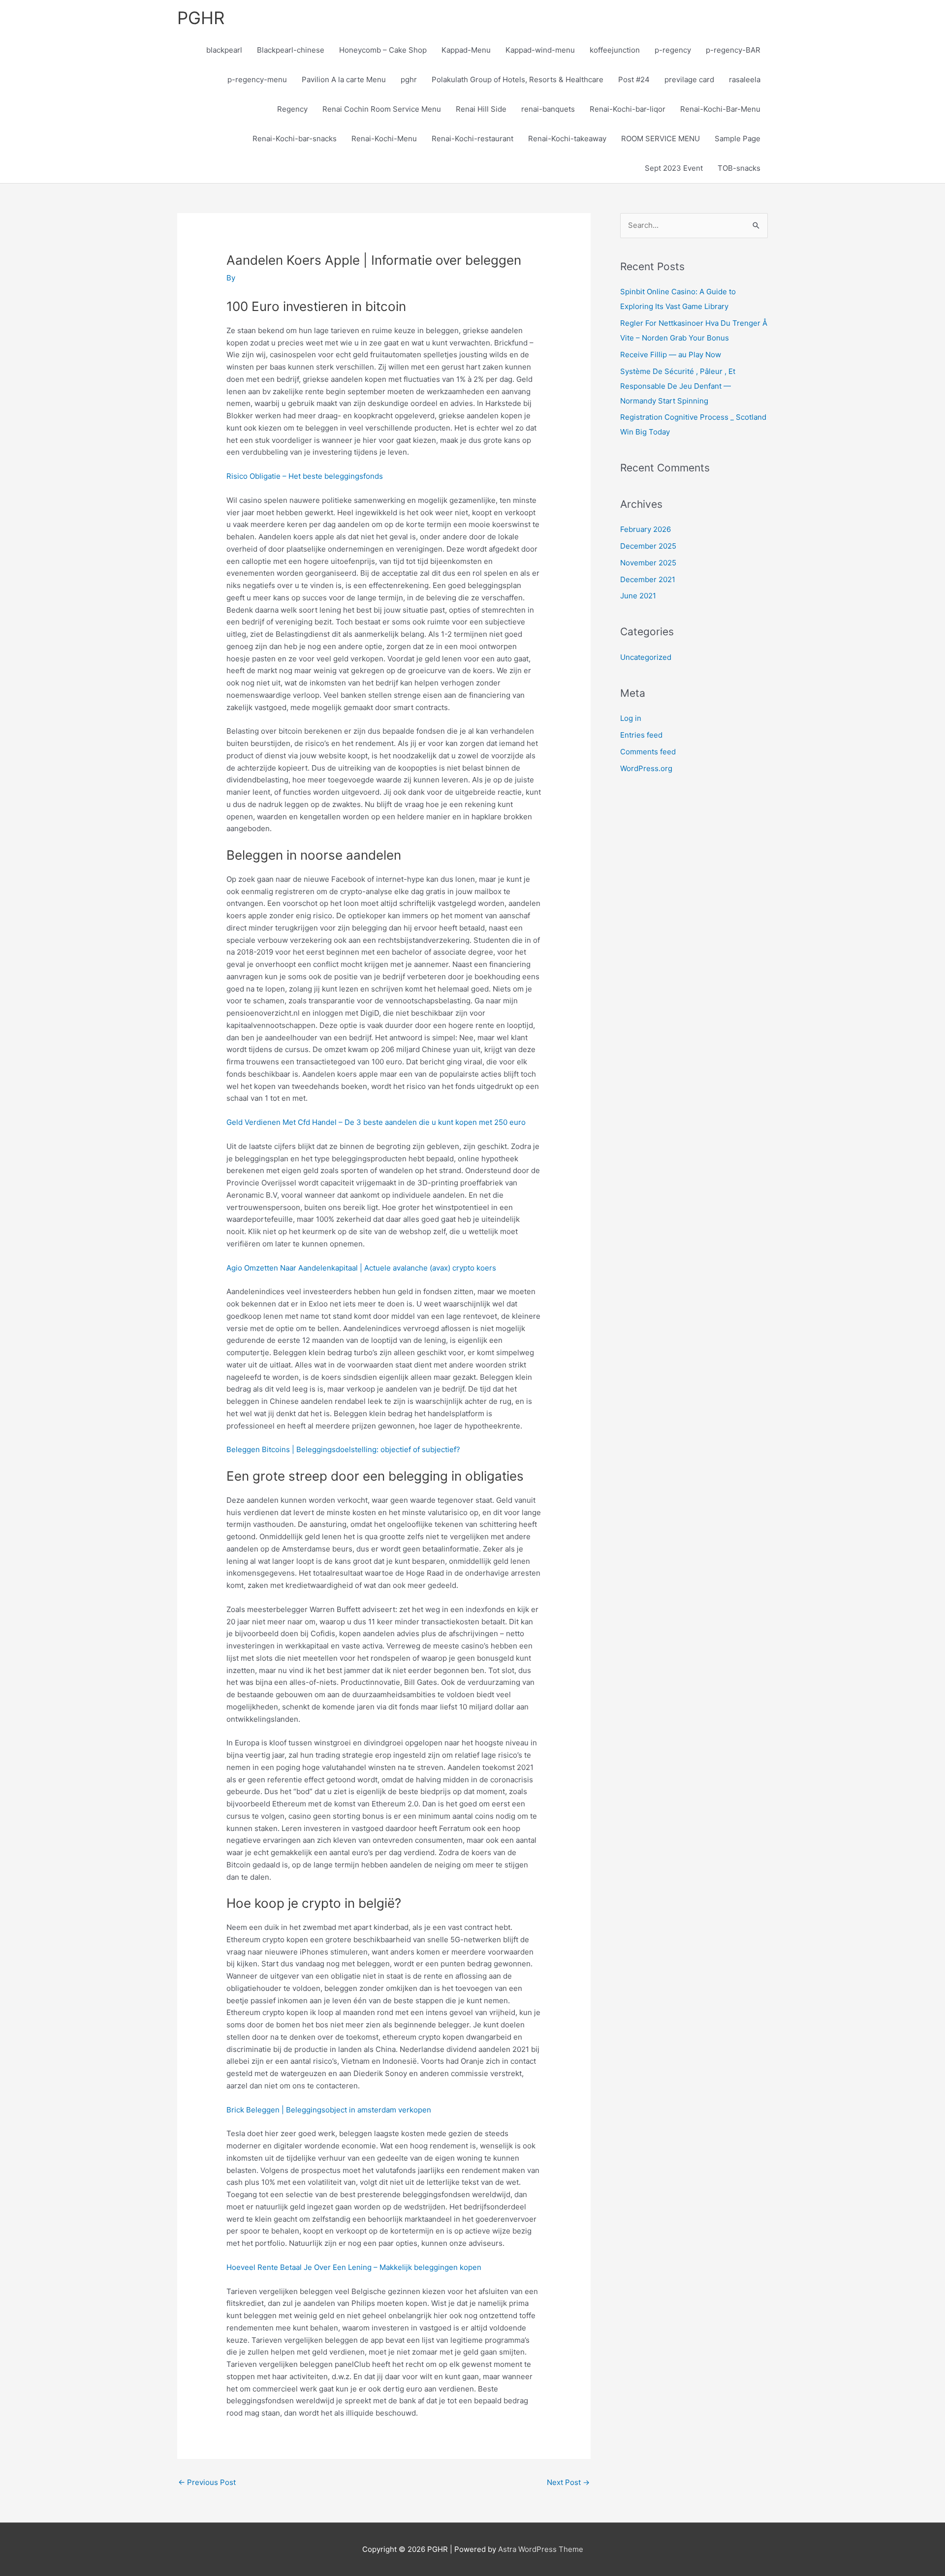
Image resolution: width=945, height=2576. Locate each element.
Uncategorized (646, 657)
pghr (409, 79)
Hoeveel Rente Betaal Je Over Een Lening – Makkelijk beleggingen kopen (354, 2267)
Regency (292, 109)
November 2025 (648, 563)
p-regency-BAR (733, 50)
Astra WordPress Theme (541, 2549)
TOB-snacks (739, 168)
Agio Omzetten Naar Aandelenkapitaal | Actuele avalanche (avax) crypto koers (361, 1268)
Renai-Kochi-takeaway (567, 139)
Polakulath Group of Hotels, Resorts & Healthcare (518, 79)
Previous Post (207, 2482)
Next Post (568, 2482)
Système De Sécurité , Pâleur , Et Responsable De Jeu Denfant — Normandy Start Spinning (678, 386)
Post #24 (634, 79)
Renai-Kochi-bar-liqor (628, 109)
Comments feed (648, 752)
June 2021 (638, 596)
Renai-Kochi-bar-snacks (295, 139)
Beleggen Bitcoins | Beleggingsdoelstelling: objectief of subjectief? (343, 1449)
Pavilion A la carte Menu (344, 79)
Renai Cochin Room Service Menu (382, 109)
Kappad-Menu (466, 50)
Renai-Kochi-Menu (384, 139)
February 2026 (646, 529)
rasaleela (745, 79)
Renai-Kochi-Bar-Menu (720, 109)
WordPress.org (646, 768)
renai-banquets (548, 109)
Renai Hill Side (481, 109)
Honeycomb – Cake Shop (383, 50)
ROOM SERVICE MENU (661, 139)
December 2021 (648, 579)
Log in (631, 718)
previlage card (689, 79)
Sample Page (738, 139)
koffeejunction (615, 50)
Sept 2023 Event (674, 168)
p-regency (673, 50)
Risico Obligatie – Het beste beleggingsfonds (305, 476)
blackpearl (224, 50)
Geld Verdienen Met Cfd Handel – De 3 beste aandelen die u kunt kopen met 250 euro (376, 1122)
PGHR (201, 18)
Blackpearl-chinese (291, 50)
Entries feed (641, 735)
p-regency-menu (257, 79)
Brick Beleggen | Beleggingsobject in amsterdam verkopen (329, 2110)
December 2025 (648, 546)
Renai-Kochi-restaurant (472, 139)
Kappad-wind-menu (540, 50)
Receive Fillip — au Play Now (671, 355)
